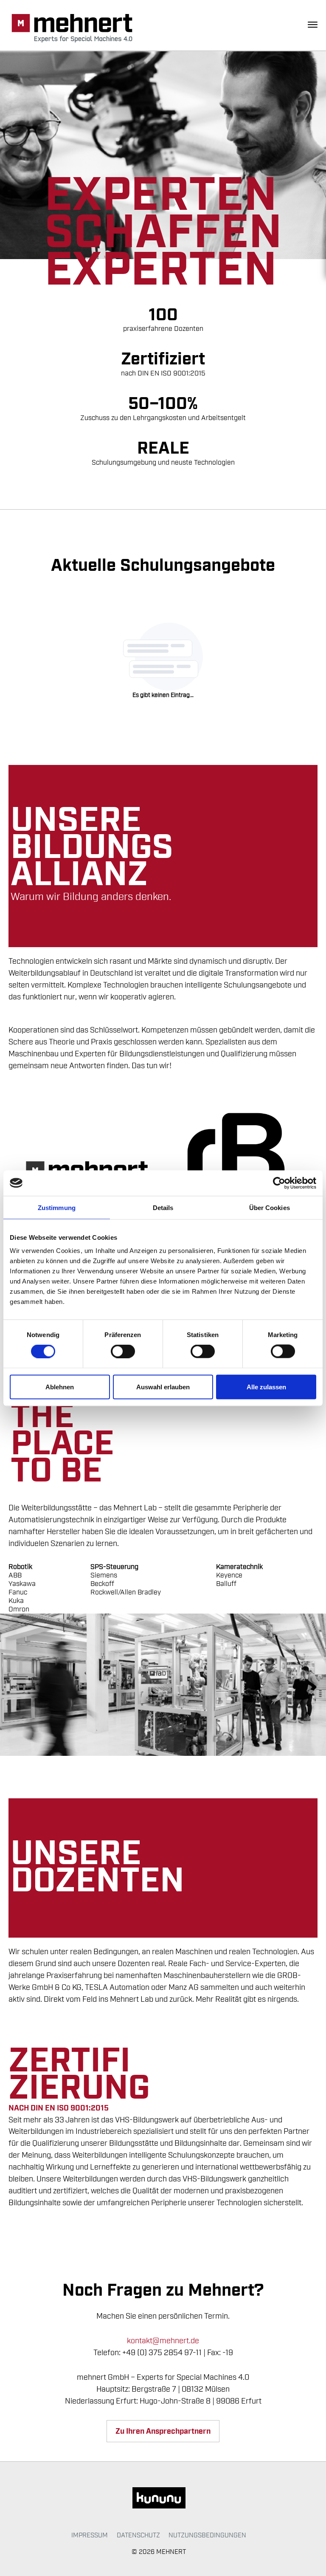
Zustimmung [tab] (57, 1207)
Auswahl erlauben (163, 1387)
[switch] (123, 1351)
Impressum (90, 2535)
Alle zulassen (266, 1387)
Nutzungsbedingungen (207, 2535)
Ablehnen (60, 1387)
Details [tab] (163, 1207)
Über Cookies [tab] (270, 1207)
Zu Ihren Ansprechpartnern (163, 2431)
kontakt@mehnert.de (163, 2341)
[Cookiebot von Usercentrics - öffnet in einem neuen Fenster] (279, 1183)
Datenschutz (138, 2535)
